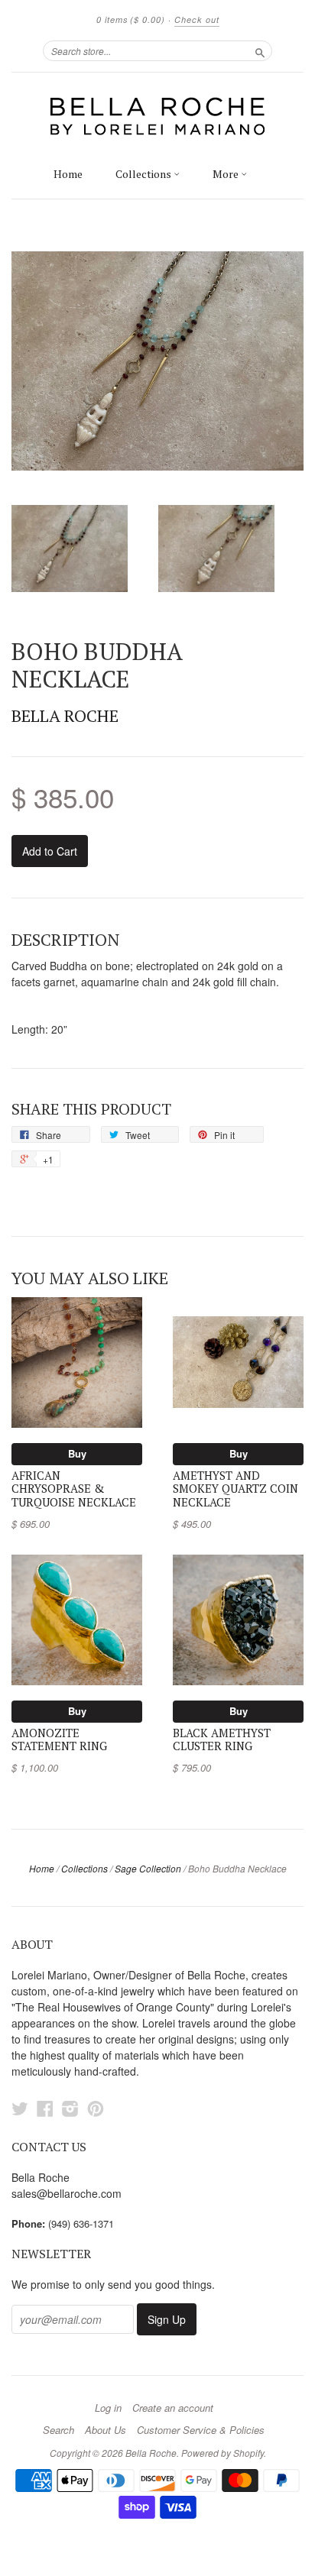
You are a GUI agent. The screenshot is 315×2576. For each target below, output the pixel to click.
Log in (108, 2408)
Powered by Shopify (222, 2453)
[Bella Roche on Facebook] (45, 2108)
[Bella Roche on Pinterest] (96, 2108)
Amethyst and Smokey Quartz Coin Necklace (235, 1489)
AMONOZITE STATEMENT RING (59, 1740)
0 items (131, 19)
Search (58, 2430)
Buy (77, 1453)
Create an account (173, 2408)
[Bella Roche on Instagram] (70, 2108)
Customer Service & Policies (201, 2430)
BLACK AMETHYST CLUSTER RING (222, 1740)
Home (68, 174)
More (227, 174)
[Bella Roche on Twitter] (20, 2108)
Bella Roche (65, 715)
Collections (145, 174)
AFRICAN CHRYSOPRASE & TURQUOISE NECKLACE (74, 1489)
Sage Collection (148, 1868)
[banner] (157, 115)
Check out (197, 19)
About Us (106, 2430)
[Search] (260, 50)
